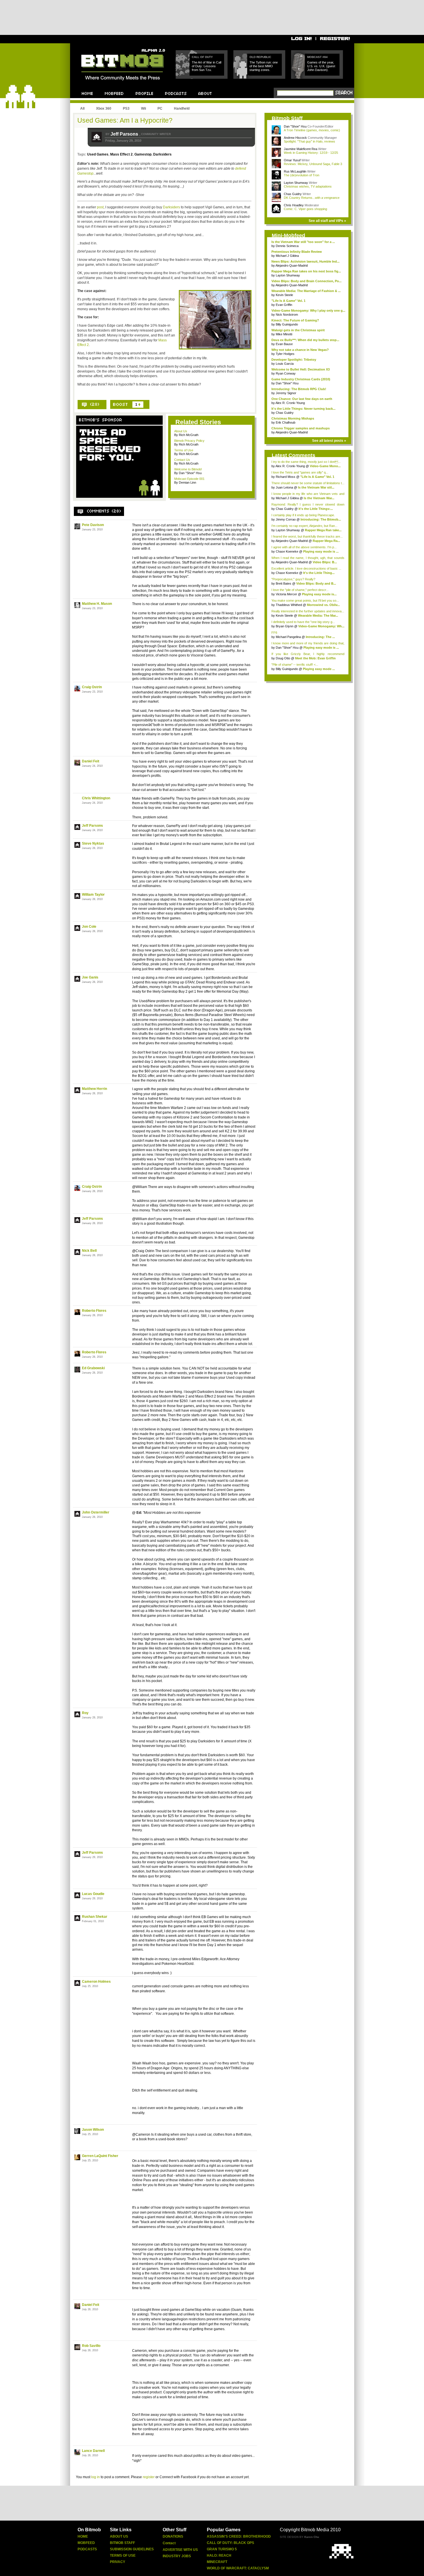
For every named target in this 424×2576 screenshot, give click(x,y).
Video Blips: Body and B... (316, 583)
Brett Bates (284, 583)
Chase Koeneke (287, 551)
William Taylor (93, 895)
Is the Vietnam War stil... (316, 487)
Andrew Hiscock (296, 138)
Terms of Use (184, 450)
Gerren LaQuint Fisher (100, 2156)
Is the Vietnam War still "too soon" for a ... (303, 242)
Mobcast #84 (317, 57)
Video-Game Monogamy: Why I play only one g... (308, 310)
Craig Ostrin (92, 687)
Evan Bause (284, 344)
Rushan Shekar (95, 1917)
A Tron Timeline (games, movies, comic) (312, 130)
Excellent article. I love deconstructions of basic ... (306, 568)
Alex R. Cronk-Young (290, 403)
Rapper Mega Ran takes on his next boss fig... (306, 271)
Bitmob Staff (122, 2543)
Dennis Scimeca (287, 246)
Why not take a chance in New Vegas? (300, 350)
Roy (85, 1713)
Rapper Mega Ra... (326, 541)
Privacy (118, 2562)
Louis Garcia (285, 364)
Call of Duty (202, 57)
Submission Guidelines (132, 2549)
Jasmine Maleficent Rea (301, 149)
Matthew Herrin (94, 1089)
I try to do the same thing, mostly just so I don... (306, 462)
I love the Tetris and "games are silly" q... (300, 472)
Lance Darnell (93, 2451)
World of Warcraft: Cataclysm (238, 2568)
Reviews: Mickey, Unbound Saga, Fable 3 (313, 164)
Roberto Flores (94, 1311)
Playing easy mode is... (319, 594)
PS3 (126, 108)
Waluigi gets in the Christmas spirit (298, 330)
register (149, 2477)
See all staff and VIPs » (327, 221)
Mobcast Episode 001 (189, 479)
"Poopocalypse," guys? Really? (293, 579)
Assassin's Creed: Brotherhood (239, 2536)
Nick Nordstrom (287, 315)
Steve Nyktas (93, 843)
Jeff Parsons (125, 134)
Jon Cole (89, 927)
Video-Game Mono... (325, 466)
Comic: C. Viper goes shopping (305, 209)
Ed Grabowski (93, 1368)
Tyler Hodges (285, 354)
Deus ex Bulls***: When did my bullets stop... (305, 340)
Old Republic (260, 57)
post (100, 207)
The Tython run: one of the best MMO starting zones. (264, 66)
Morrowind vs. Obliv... (323, 605)
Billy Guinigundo (287, 324)
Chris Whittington (96, 798)
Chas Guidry (293, 194)
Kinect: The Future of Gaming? (295, 320)
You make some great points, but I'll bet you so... (305, 600)
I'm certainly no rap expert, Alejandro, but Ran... (304, 526)
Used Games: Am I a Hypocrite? (125, 120)
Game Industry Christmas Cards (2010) (301, 379)
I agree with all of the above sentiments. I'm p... (304, 547)
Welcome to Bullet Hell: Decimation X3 (301, 369)
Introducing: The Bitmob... (321, 519)
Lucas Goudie (93, 1894)
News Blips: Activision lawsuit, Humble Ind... (305, 261)
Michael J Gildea (287, 256)
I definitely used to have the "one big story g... (303, 622)
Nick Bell (89, 1251)
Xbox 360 (104, 108)
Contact (169, 2543)
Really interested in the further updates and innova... (308, 611)
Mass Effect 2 (121, 154)
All (82, 108)
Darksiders (162, 154)
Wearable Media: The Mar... (318, 616)
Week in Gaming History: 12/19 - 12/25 (311, 153)
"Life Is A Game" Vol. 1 (288, 301)
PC (160, 108)
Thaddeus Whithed (289, 605)
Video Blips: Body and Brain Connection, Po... (306, 281)
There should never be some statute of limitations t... (308, 483)
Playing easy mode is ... (321, 551)
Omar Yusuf (293, 160)
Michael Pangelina (289, 637)
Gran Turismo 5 (222, 2549)
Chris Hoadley (294, 205)
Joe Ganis (90, 977)
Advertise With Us (180, 2550)
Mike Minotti (284, 334)
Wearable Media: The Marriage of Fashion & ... (306, 291)
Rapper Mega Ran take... (323, 530)
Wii (143, 108)
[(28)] (92, 405)
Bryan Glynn (285, 626)
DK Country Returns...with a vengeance (312, 198)
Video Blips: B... (325, 562)
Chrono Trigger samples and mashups (301, 428)
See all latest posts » (329, 441)
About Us (181, 431)
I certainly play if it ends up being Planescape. (303, 515)
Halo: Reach (219, 2556)
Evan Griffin (284, 305)
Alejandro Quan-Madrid (292, 265)
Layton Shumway (296, 183)
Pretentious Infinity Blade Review (297, 252)
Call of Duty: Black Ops (230, 2543)
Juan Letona (285, 487)
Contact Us (182, 460)
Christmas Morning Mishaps (293, 418)
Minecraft (217, 2562)
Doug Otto (283, 658)
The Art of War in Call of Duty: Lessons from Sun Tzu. (207, 66)
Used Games (98, 154)
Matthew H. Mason (97, 604)
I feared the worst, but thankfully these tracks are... (307, 536)
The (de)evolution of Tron (302, 175)
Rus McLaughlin (296, 171)
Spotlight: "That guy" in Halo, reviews (309, 141)
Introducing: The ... (320, 637)
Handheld (182, 108)
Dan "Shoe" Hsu (295, 126)
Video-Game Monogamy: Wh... (321, 626)
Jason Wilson (93, 2130)
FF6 (274, 633)
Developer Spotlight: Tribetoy (294, 360)
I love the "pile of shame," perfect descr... (300, 590)
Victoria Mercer (286, 594)
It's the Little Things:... (316, 509)
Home (83, 2536)
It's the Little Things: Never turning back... (303, 409)
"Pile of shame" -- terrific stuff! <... (295, 665)
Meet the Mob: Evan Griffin (315, 658)
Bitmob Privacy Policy (189, 441)
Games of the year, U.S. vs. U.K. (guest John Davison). (321, 66)
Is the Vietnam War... (319, 498)
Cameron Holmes (96, 1982)
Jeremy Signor (286, 393)
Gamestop (143, 154)
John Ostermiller (96, 1512)
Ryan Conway (286, 373)
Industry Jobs (177, 2556)
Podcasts (87, 2549)
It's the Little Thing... (319, 573)
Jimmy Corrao (286, 519)
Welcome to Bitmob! (188, 469)
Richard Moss (286, 477)
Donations (173, 2536)
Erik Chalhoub (286, 422)
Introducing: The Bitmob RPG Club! (299, 389)
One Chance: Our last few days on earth (302, 399)
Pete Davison (93, 525)
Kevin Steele (284, 295)
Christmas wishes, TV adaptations (308, 186)
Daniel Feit (91, 761)
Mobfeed (86, 2543)
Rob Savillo (91, 2346)
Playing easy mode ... (319, 669)
